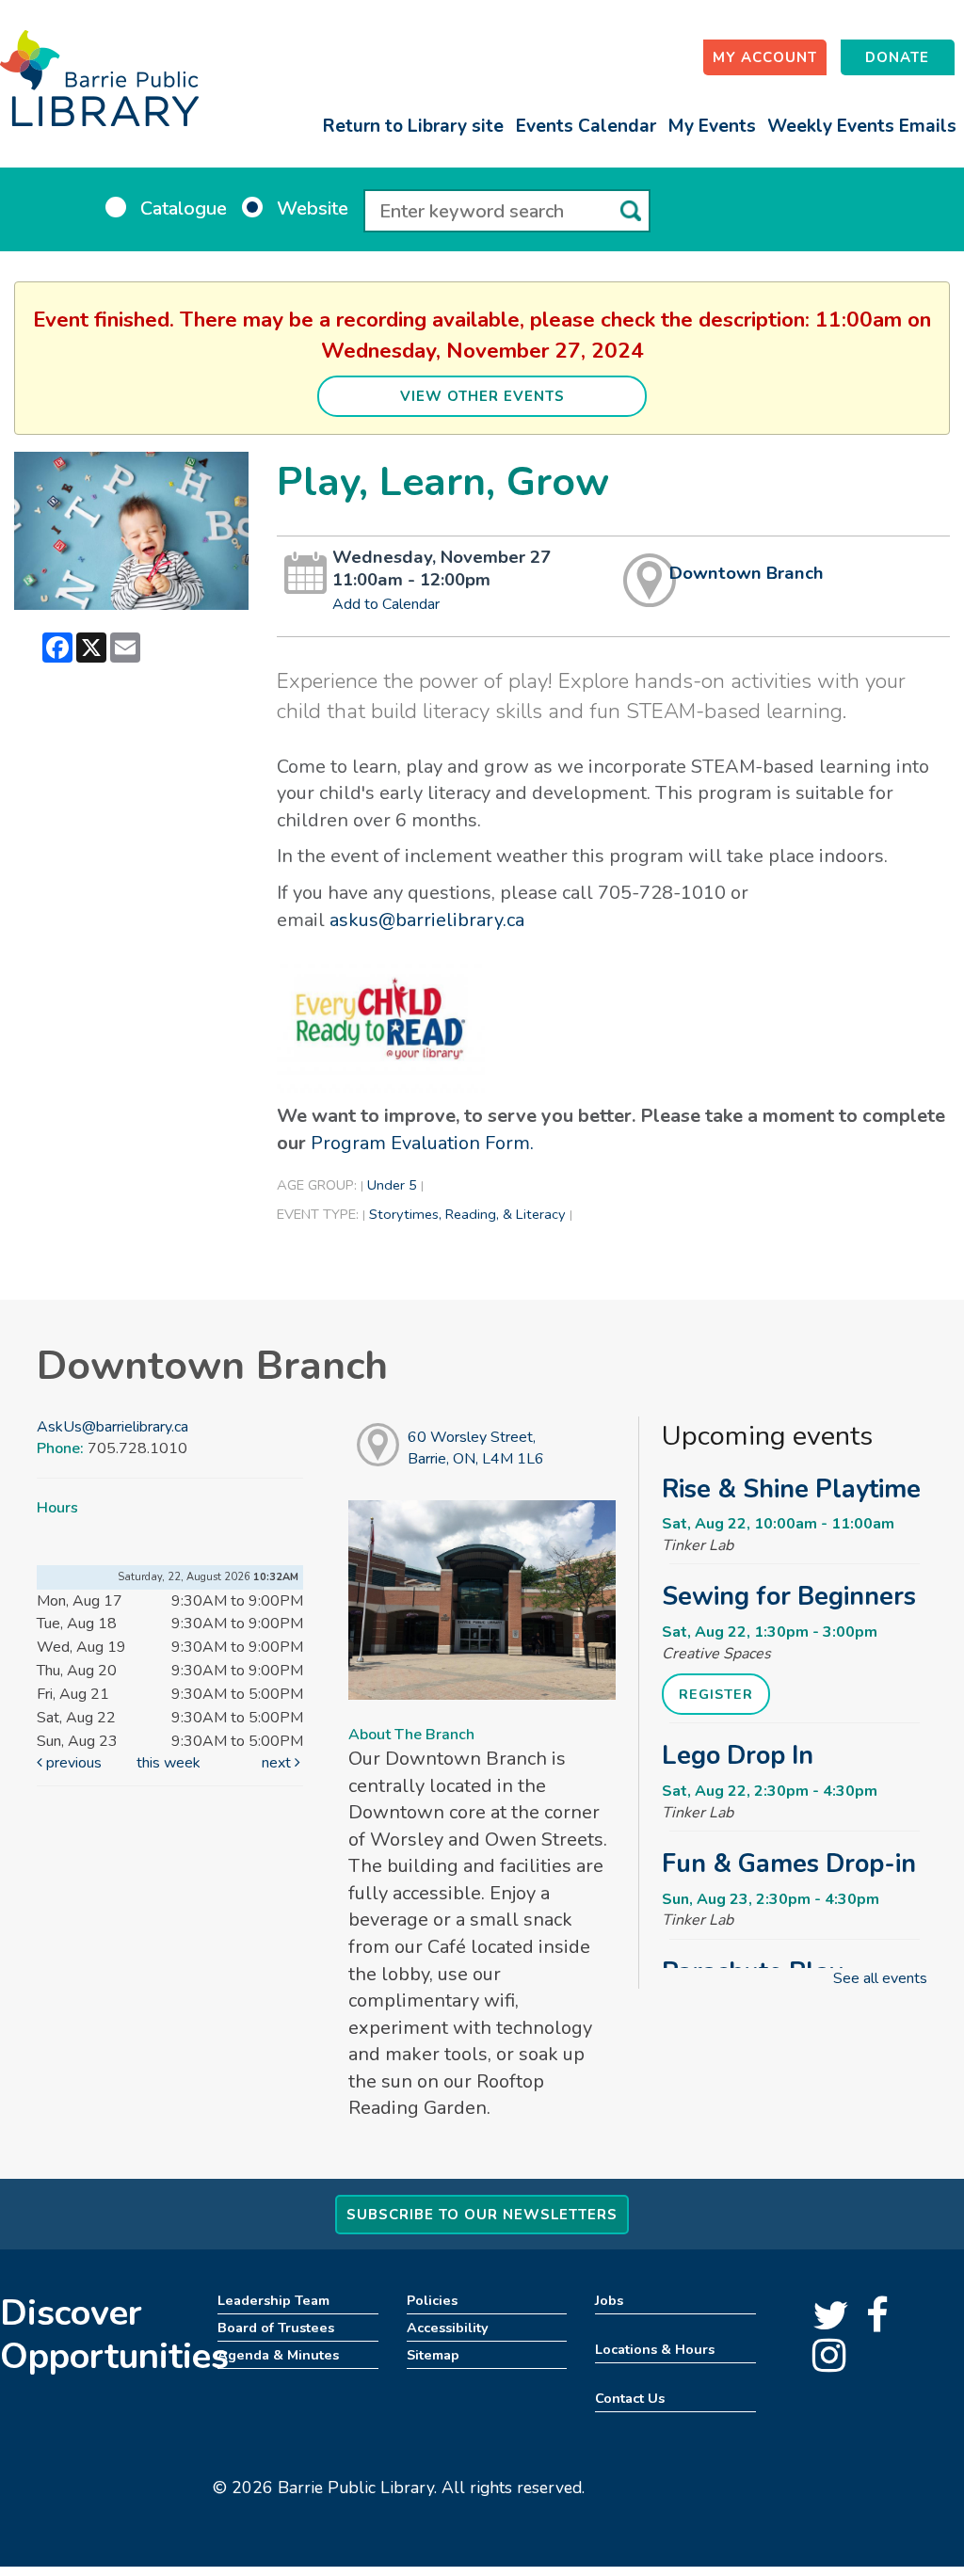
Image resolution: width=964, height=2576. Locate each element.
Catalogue (184, 208)
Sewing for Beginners (789, 1596)
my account (765, 57)
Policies (432, 2300)
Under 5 (392, 1185)
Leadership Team (273, 2300)
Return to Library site (413, 126)
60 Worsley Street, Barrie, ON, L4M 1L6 (476, 1448)
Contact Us (630, 2398)
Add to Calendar (386, 604)
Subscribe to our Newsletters (482, 2215)
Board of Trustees (276, 2328)
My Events (712, 126)
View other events (482, 396)
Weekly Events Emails (862, 126)
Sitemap (433, 2355)
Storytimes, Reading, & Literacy (467, 1214)
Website (313, 208)
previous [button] (72, 1763)
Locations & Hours (655, 2349)
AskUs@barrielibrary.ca (112, 1427)
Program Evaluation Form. (422, 1143)
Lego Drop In (738, 1755)
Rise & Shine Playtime (791, 1489)
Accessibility (448, 2328)
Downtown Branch (747, 573)
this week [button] (169, 1763)
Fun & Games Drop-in (789, 1864)
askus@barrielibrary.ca (427, 920)
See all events (880, 1978)
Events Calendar (586, 126)
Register (716, 1694)
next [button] (278, 1763)
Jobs (609, 2300)
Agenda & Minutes (278, 2355)
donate (897, 57)
